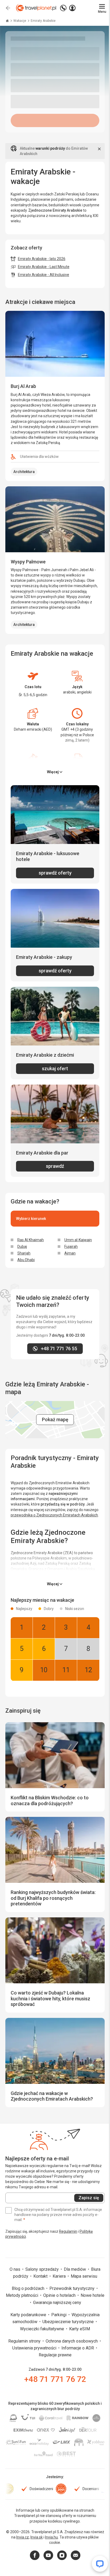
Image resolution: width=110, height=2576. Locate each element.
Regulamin (68, 2231)
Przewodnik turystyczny (72, 2288)
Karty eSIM (80, 2329)
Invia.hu (52, 2537)
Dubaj (22, 1247)
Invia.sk (37, 2537)
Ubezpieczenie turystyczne (69, 2322)
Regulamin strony (25, 2341)
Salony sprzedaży (43, 2269)
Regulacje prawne (55, 2355)
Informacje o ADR (78, 2348)
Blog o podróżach (29, 2288)
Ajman (70, 1253)
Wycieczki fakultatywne (43, 2329)
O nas (15, 2269)
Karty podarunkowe (29, 2315)
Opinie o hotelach (60, 2295)
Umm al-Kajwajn (78, 1240)
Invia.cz (23, 2537)
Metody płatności (23, 2295)
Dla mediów (75, 2269)
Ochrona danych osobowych (72, 2341)
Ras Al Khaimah (31, 1240)
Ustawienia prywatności (35, 2348)
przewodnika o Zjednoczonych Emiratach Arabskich (54, 1515)
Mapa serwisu (84, 2276)
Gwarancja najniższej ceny (57, 2303)
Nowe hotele (93, 2295)
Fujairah (71, 1247)
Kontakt (41, 2276)
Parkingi (59, 2315)
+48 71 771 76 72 (55, 2379)
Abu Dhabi (26, 1260)
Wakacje (20, 21)
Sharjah (24, 1253)
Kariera (60, 2276)
